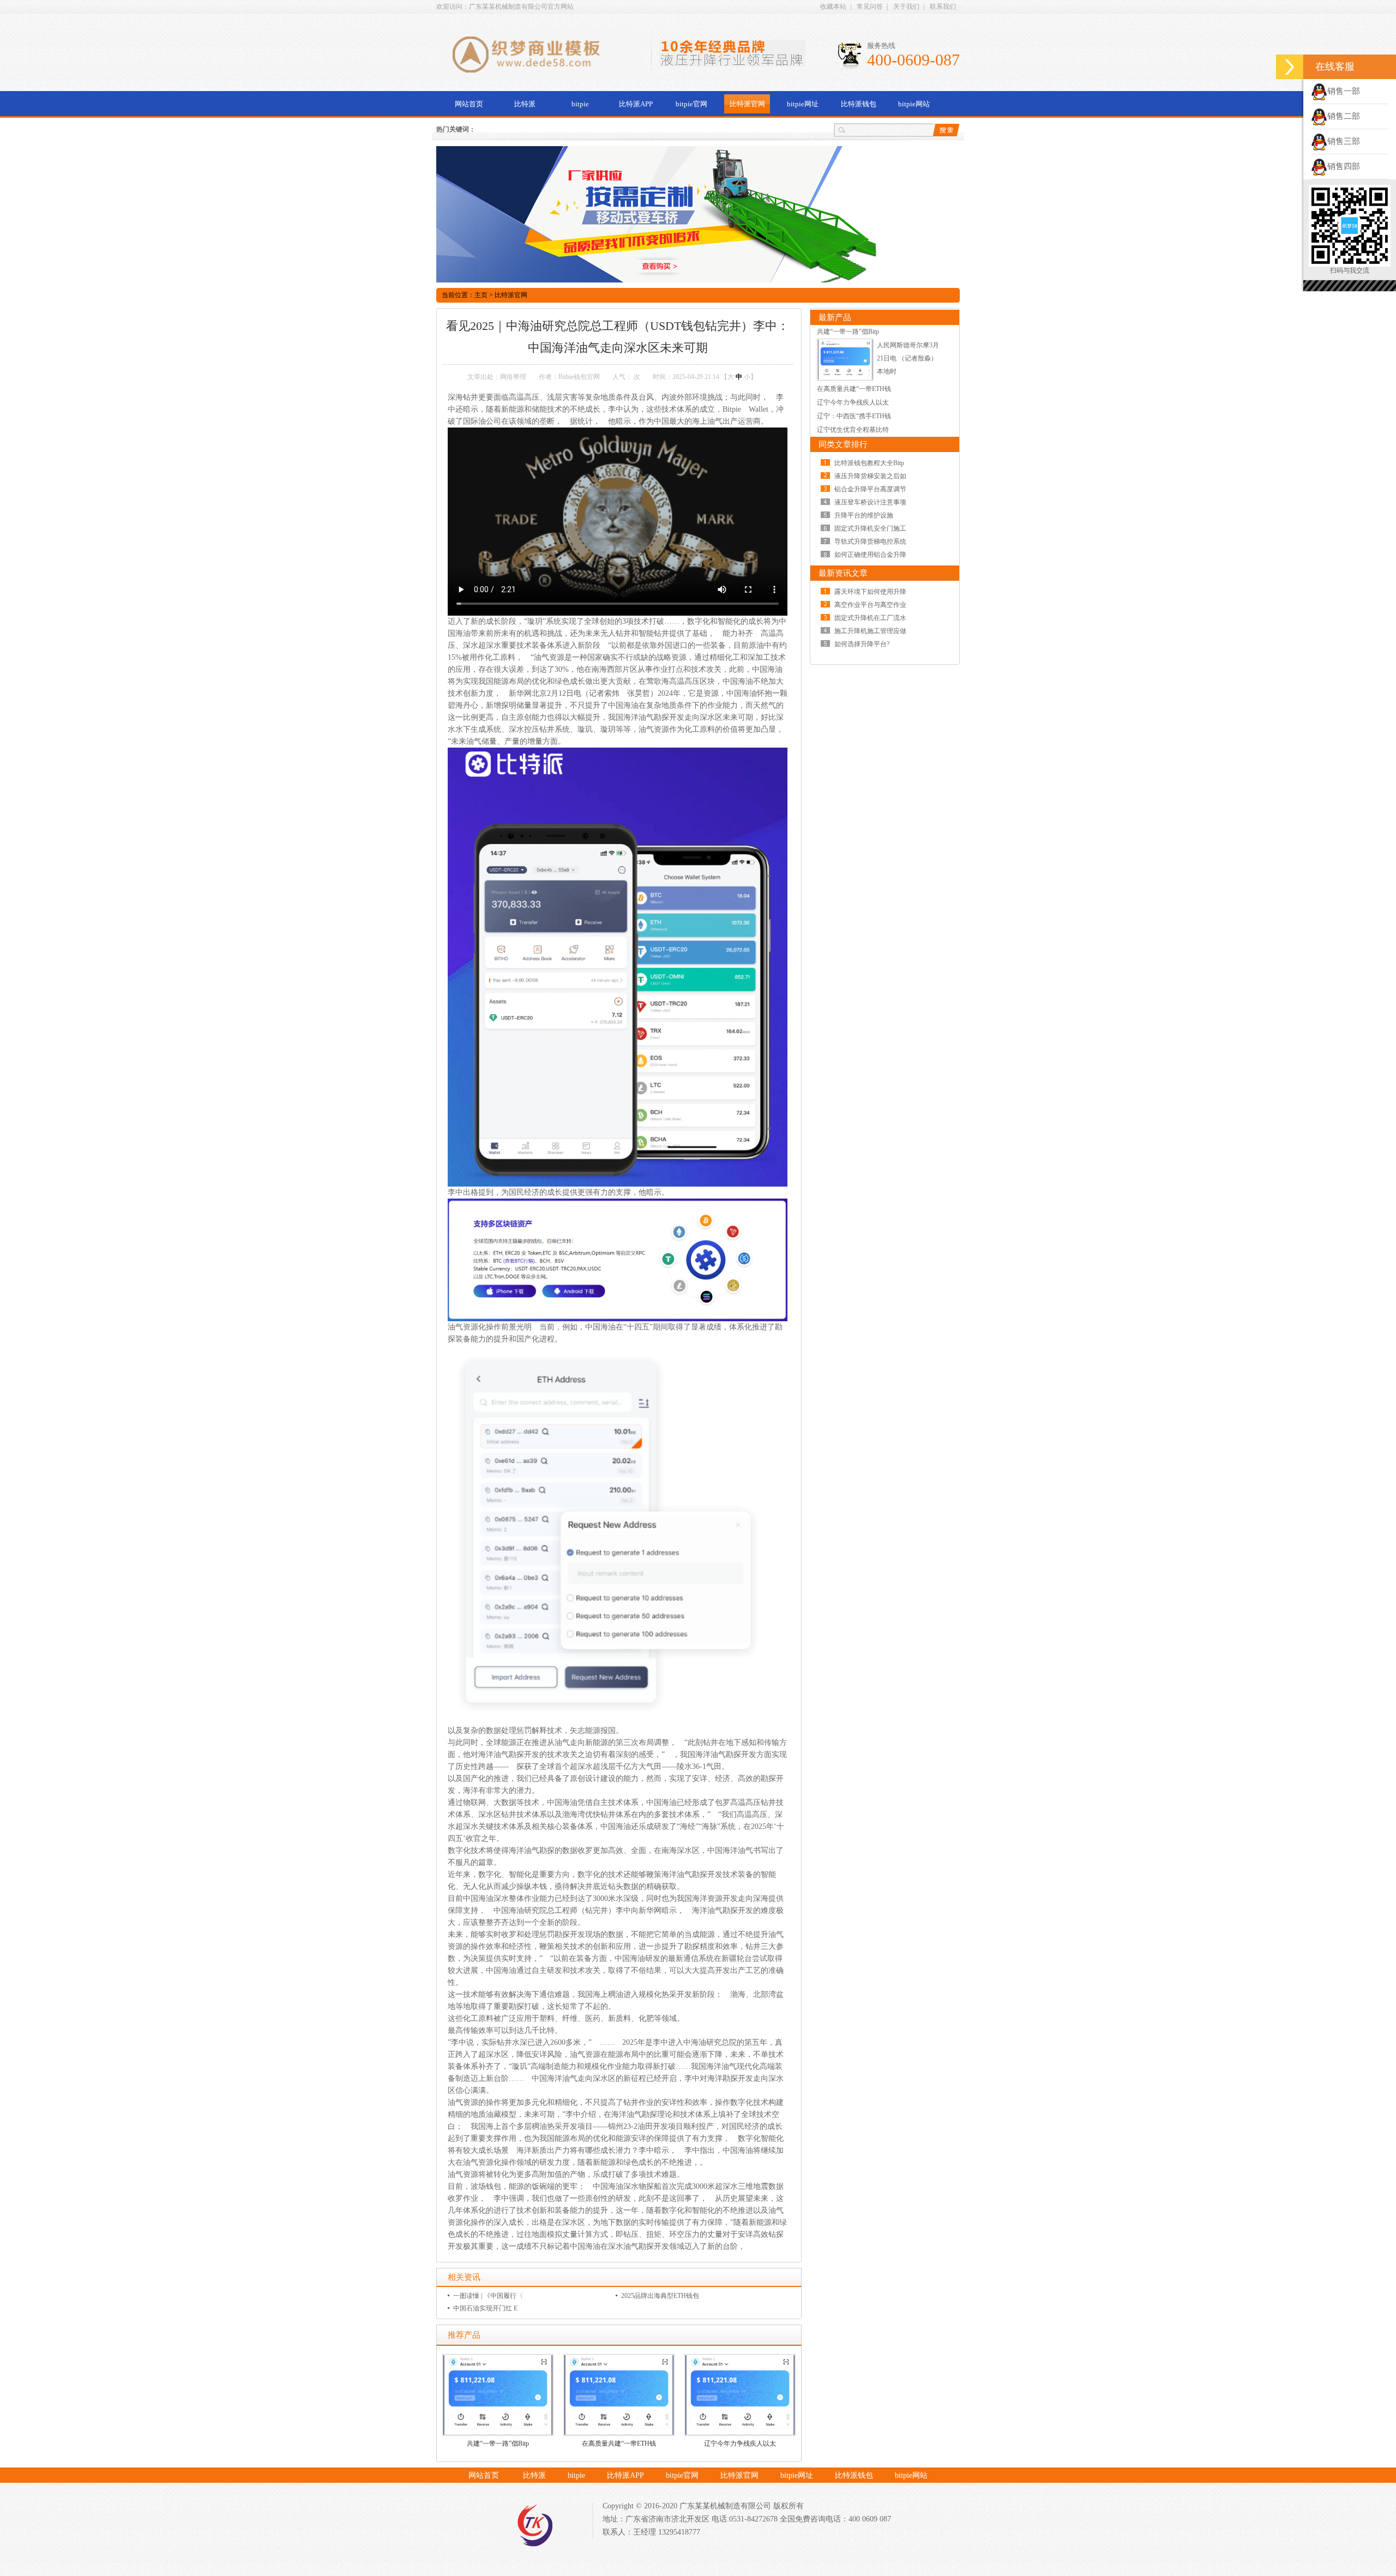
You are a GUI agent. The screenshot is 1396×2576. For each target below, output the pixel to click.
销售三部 (1344, 141)
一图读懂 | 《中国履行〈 (488, 2296)
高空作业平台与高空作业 (870, 605)
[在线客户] (1290, 67)
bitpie (580, 104)
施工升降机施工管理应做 (870, 631)
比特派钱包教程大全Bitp (869, 463)
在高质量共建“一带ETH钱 (619, 2443)
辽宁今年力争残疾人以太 (740, 2443)
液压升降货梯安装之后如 (870, 476)
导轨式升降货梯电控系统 (870, 541)
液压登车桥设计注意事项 (870, 502)
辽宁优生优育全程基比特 (853, 430)
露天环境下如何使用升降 (870, 592)
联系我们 (943, 7)
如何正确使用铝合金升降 (870, 555)
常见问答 (870, 7)
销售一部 (1344, 91)
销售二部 (1344, 116)
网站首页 (469, 104)
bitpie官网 (691, 104)
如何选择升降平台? (862, 644)
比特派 (525, 104)
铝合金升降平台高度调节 (870, 489)
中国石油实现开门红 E (485, 2308)
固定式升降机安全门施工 (870, 528)
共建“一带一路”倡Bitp (498, 2443)
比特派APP (636, 104)
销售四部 (1344, 166)
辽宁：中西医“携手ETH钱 (854, 416)
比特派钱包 (859, 104)
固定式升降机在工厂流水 (870, 618)
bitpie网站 (914, 104)
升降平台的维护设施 (864, 515)
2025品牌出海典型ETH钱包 (660, 2296)
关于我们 (906, 7)
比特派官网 (747, 104)
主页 (481, 295)
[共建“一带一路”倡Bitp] (845, 378)
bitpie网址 (803, 104)
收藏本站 (833, 7)
